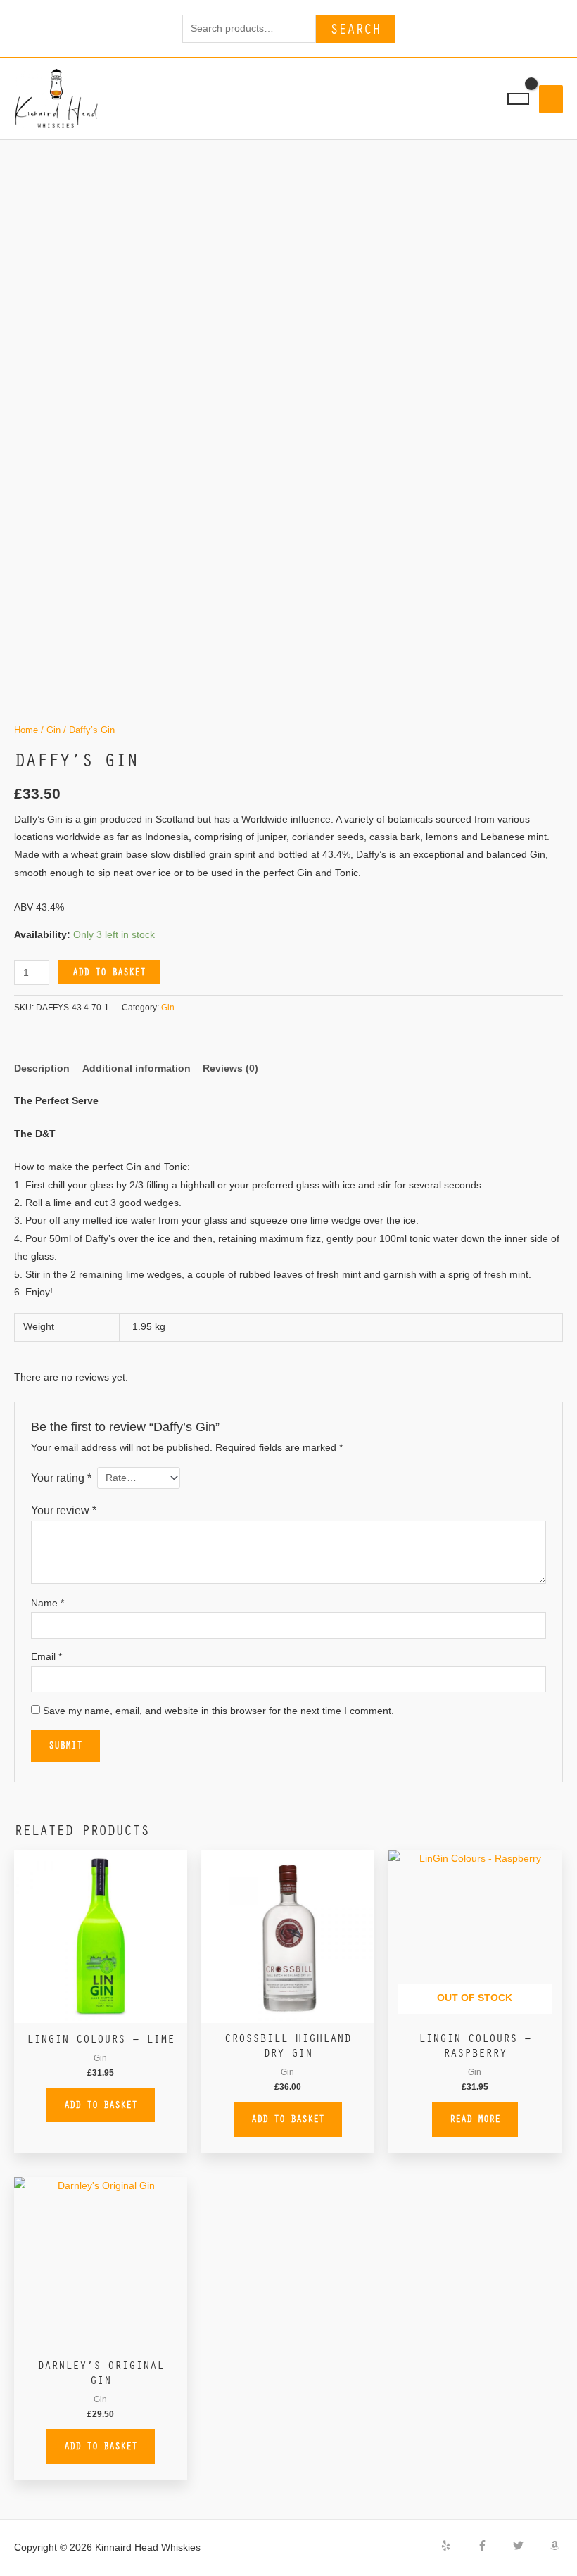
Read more (475, 2119)
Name (47, 1603)
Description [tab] (42, 1068)
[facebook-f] (494, 2545)
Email (46, 1657)
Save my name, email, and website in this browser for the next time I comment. (218, 1711)
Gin (53, 730)
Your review (64, 1510)
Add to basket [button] (101, 2105)
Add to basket (109, 972)
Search (355, 28)
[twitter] (530, 2545)
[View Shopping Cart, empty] (518, 99)
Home (26, 730)
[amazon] (557, 2545)
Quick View (101, 2013)
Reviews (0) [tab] (230, 1068)
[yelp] (457, 2545)
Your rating (61, 1478)
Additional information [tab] (137, 1068)
